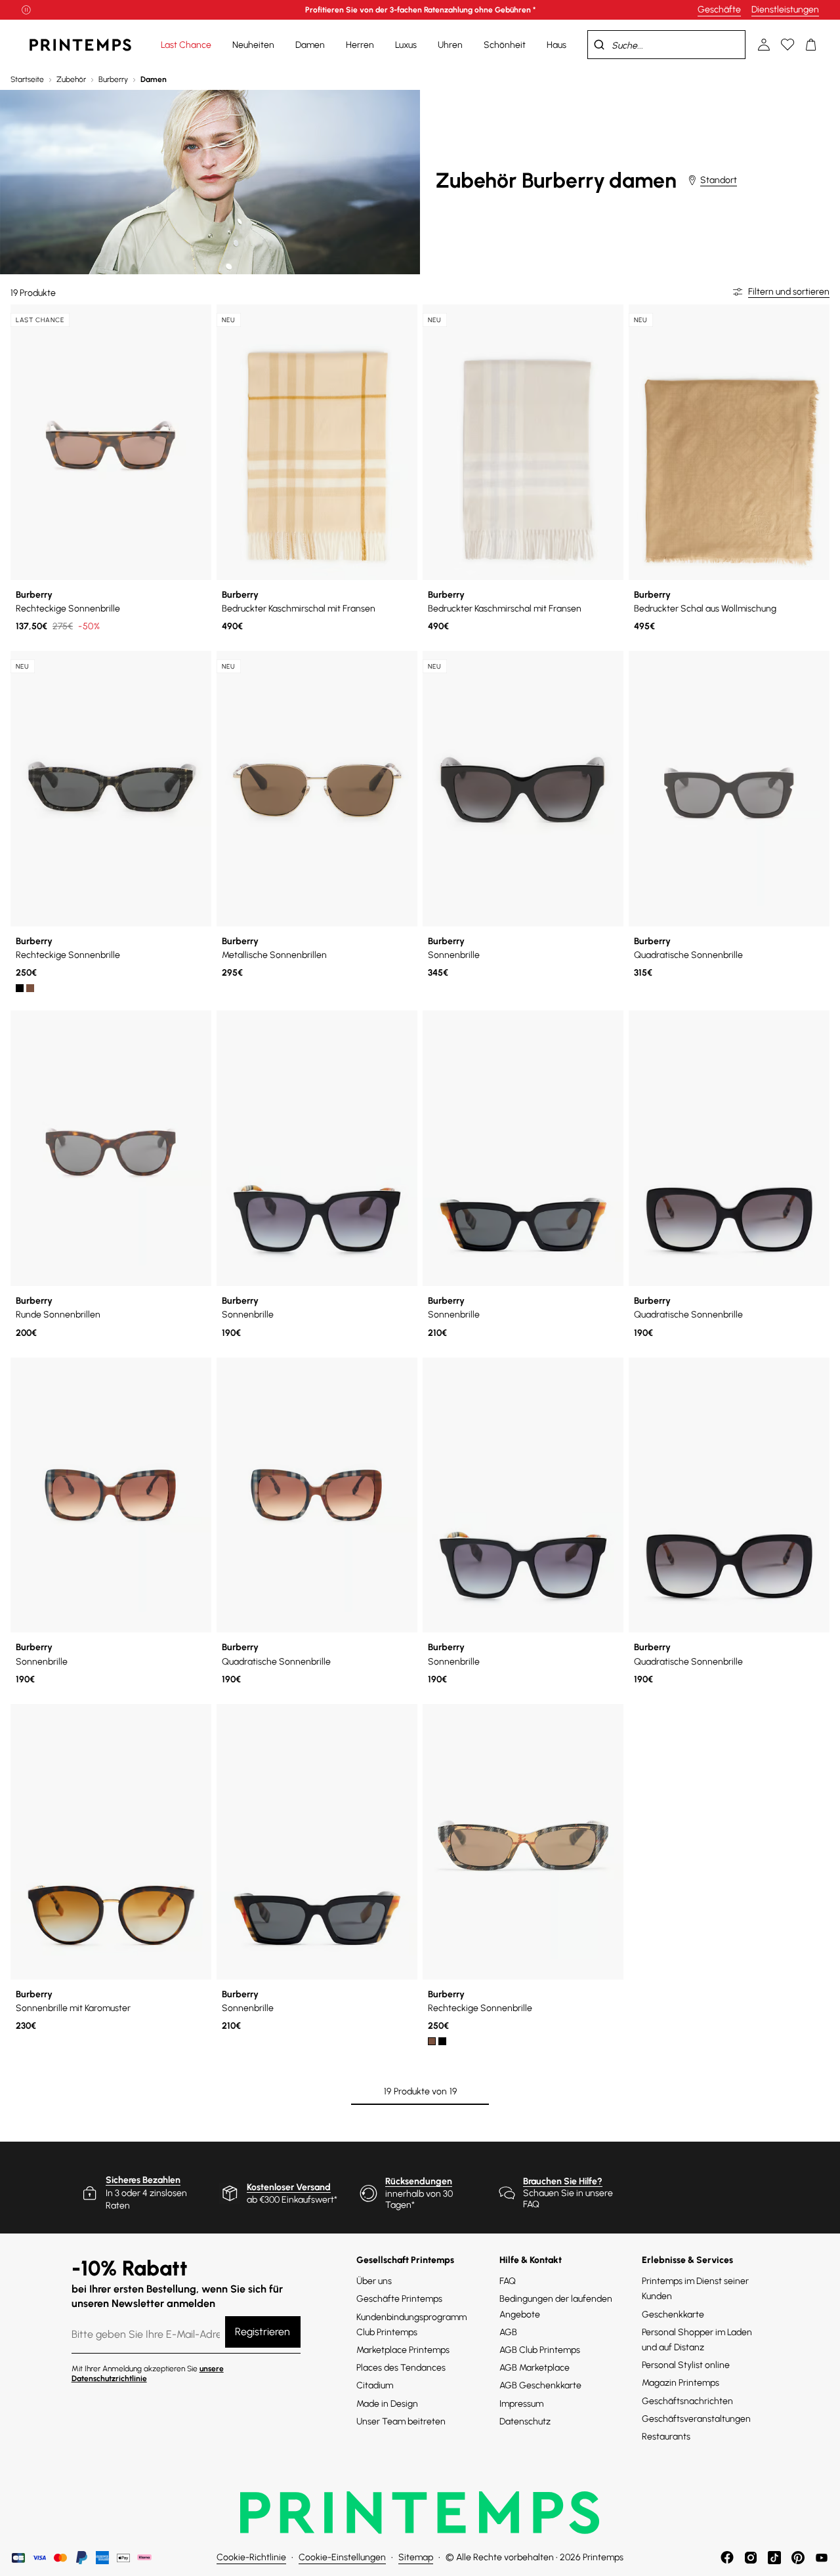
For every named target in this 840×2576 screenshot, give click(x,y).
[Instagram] (751, 2558)
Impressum (521, 2404)
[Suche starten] (599, 45)
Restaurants (666, 2437)
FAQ (508, 2281)
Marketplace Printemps (403, 2350)
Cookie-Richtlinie (251, 2557)
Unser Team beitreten (401, 2421)
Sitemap (416, 2557)
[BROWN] (30, 988)
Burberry (113, 79)
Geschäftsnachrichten (687, 2401)
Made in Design (387, 2404)
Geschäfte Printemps (399, 2299)
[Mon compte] (764, 45)
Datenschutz (525, 2421)
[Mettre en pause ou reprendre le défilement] (26, 10)
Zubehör (71, 79)
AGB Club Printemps (540, 2350)
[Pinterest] (798, 2558)
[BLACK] (20, 988)
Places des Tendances (401, 2368)
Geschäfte (719, 10)
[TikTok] (774, 2558)
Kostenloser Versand (289, 2187)
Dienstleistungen (785, 10)
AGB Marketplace (535, 2368)
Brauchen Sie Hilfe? (563, 2181)
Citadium (375, 2385)
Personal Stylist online (686, 2365)
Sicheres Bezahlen (143, 2180)
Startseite (27, 79)
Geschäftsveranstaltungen (696, 2419)
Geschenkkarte (673, 2315)
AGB (508, 2332)
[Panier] (811, 45)
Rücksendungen (419, 2181)
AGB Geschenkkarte (540, 2385)
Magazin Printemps (681, 2383)
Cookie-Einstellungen (342, 2557)
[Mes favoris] (787, 45)
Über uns (374, 2281)
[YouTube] (822, 2558)
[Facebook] (727, 2558)
